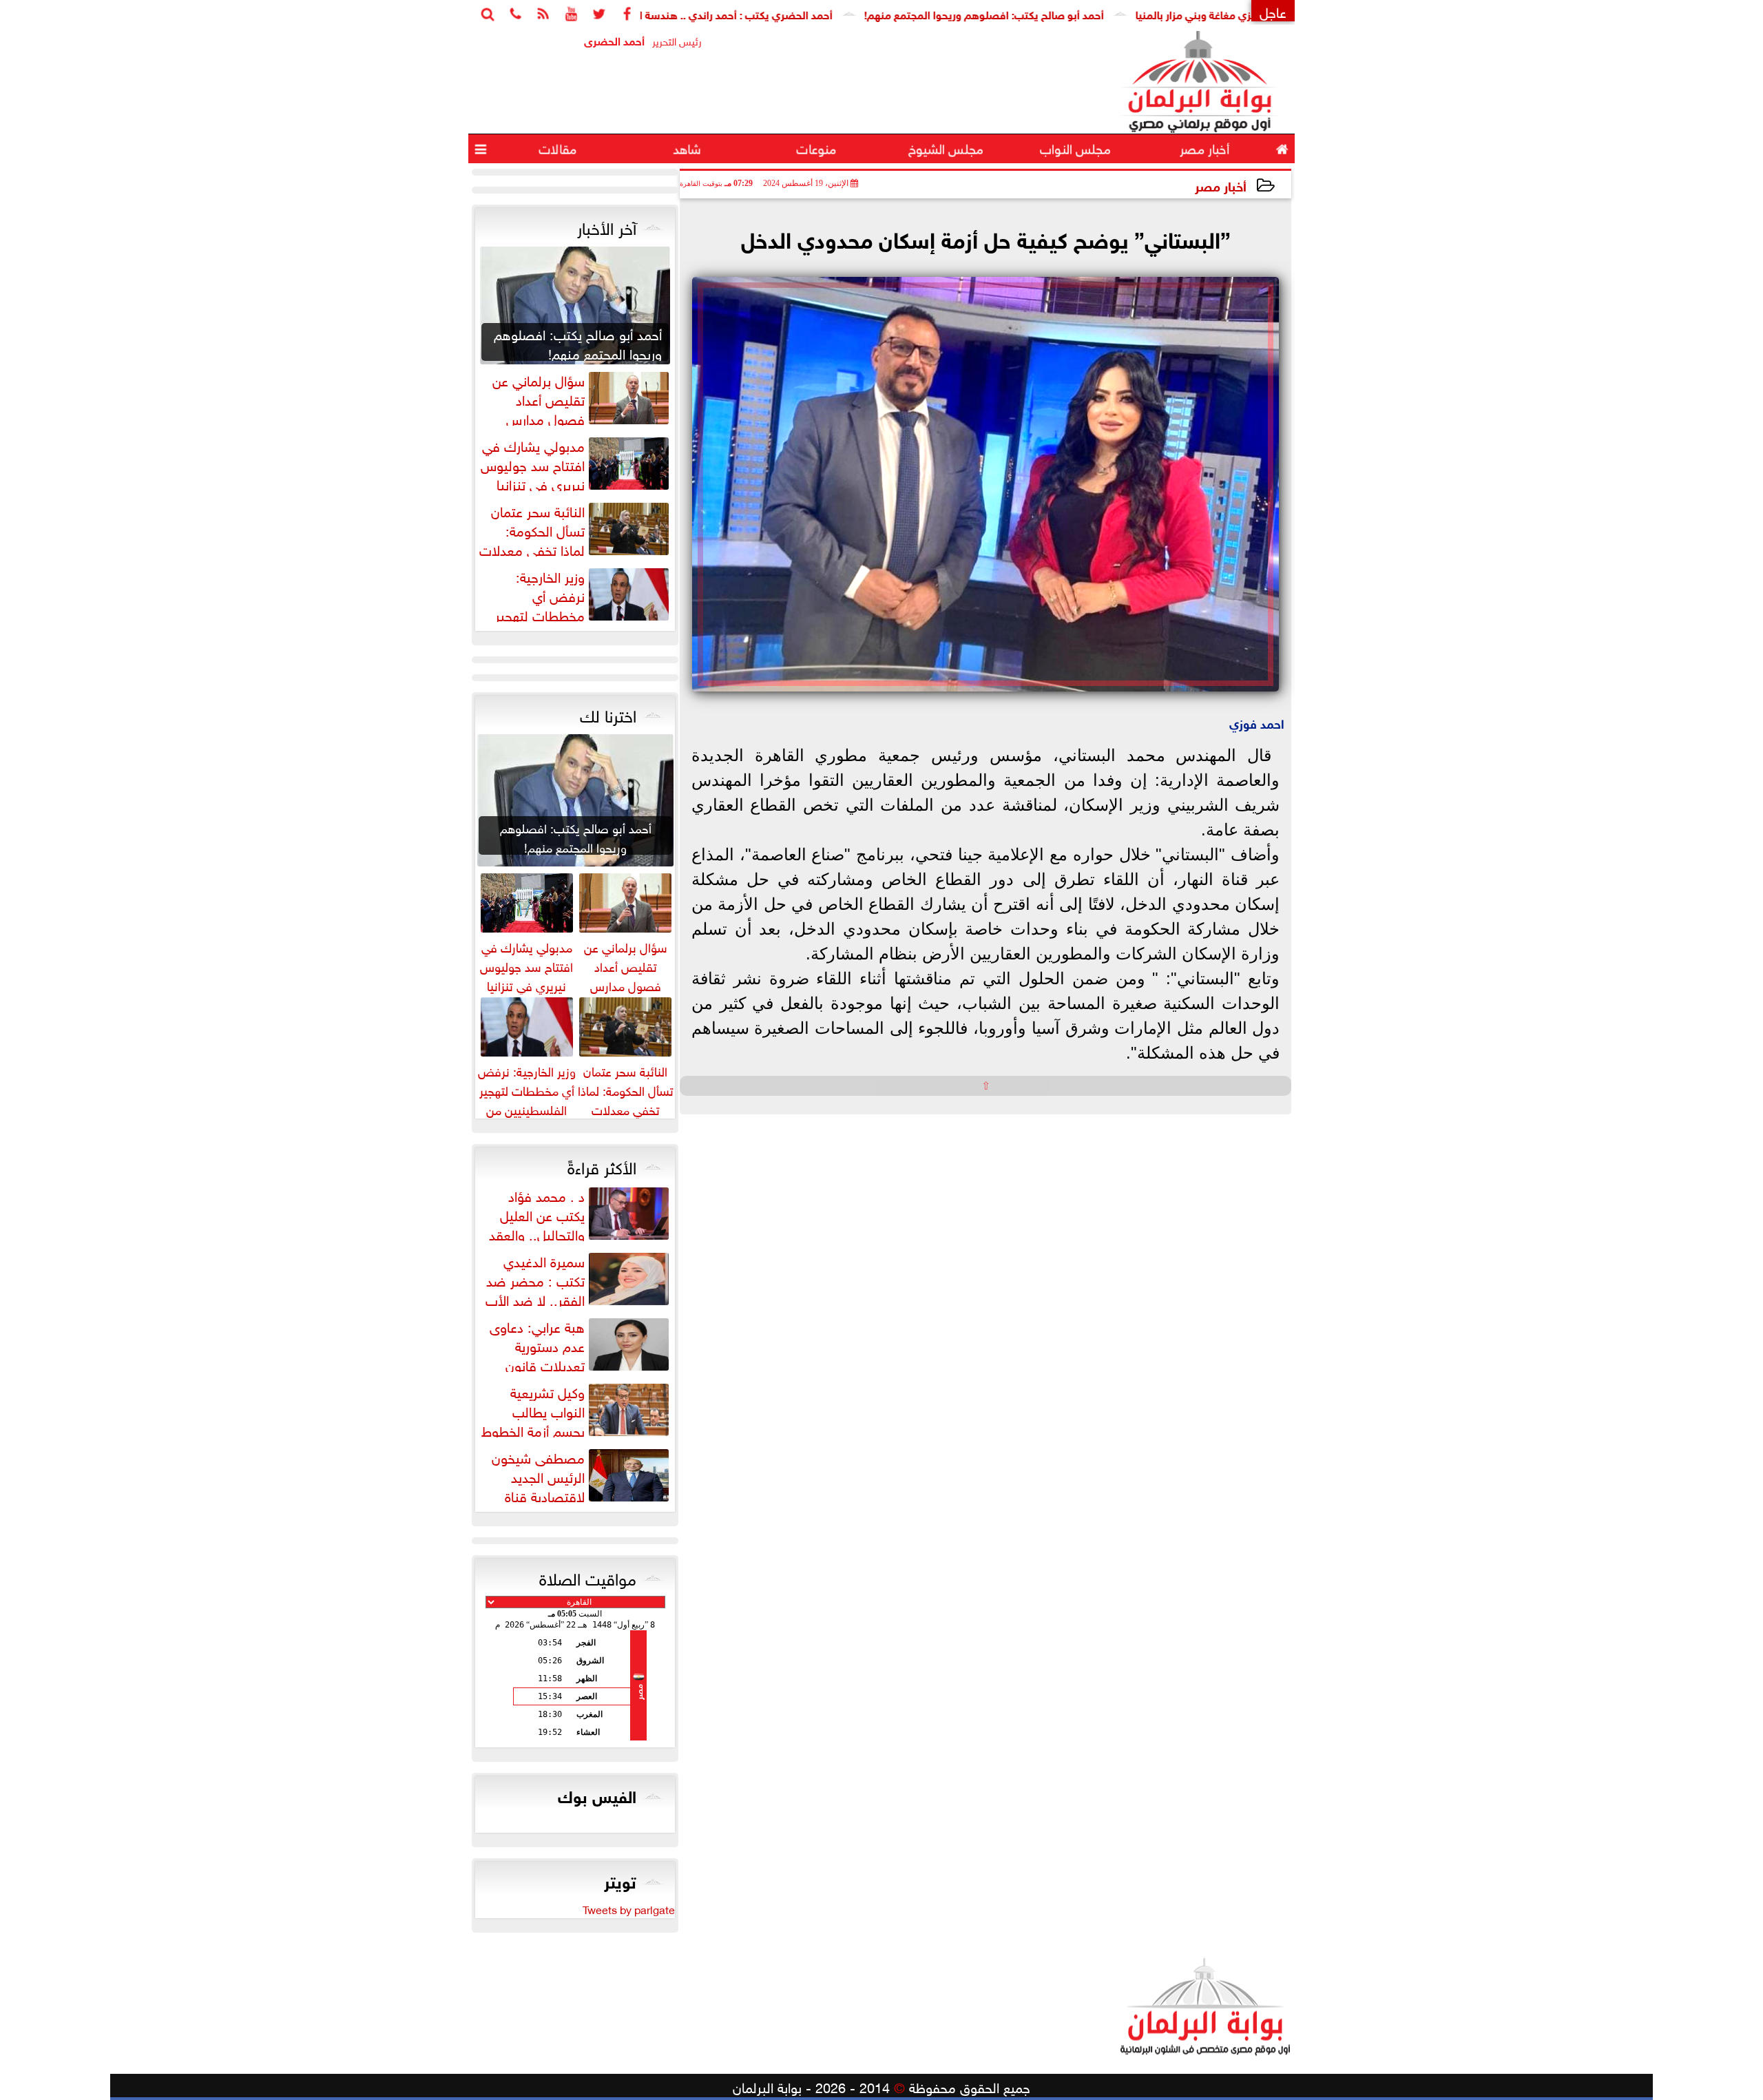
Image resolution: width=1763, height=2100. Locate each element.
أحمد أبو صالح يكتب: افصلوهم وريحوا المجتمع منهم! (1059, 13)
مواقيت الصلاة (588, 1577)
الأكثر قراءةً (602, 1165)
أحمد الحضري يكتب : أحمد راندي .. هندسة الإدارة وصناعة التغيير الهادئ (749, 13)
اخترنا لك (608, 714)
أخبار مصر (1221, 185)
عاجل (1273, 11)
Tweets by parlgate (629, 1909)
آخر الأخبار (607, 226)
